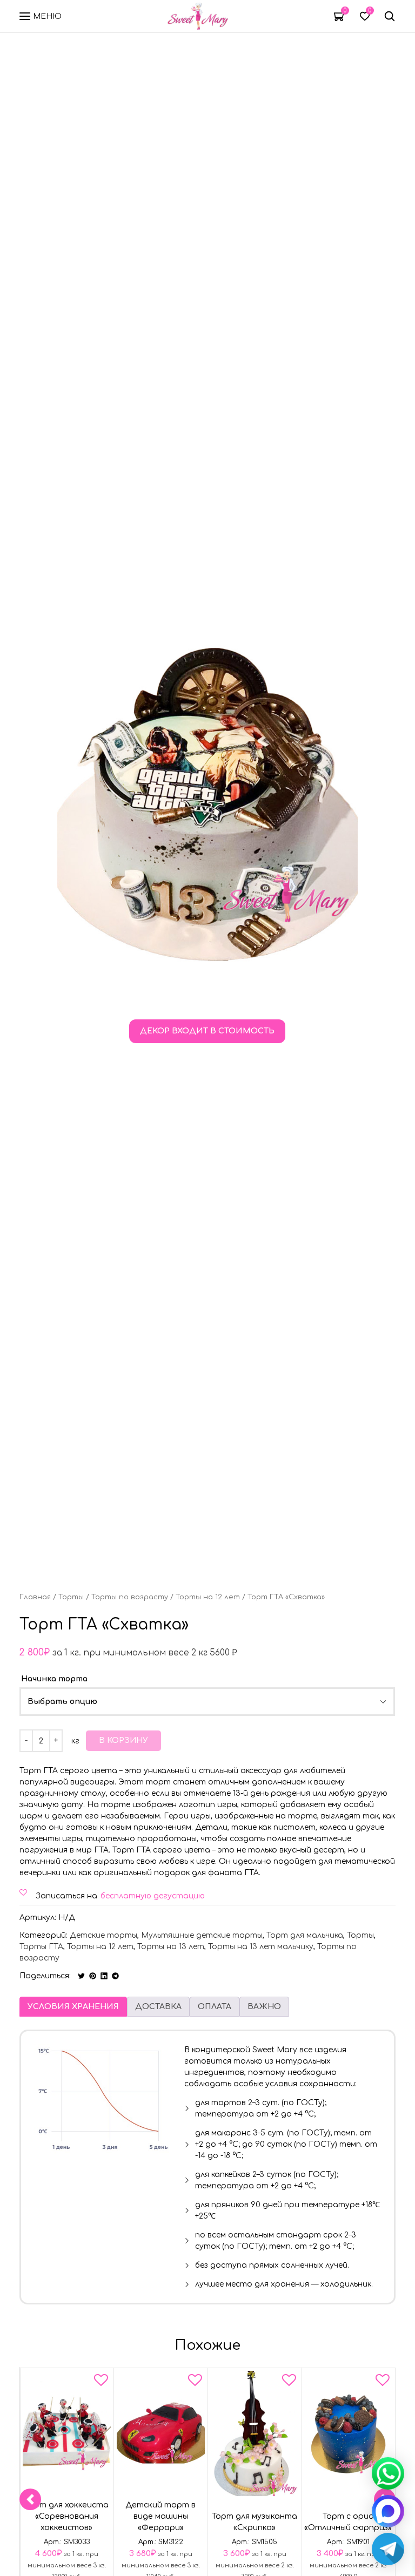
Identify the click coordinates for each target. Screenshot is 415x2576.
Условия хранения (73, 2007)
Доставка (158, 2007)
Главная (35, 1597)
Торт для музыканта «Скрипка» (255, 2523)
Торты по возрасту (130, 1597)
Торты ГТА (41, 1947)
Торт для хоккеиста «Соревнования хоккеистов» (67, 2517)
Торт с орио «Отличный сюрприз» (349, 2523)
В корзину (123, 1740)
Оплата (215, 2007)
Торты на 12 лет (208, 1597)
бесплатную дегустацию (153, 1896)
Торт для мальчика (305, 1935)
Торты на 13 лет (171, 1947)
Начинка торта (54, 1679)
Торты (71, 1597)
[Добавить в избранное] (101, 2382)
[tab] (73, 2007)
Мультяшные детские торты (202, 1935)
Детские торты (103, 1935)
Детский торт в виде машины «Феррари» (160, 2517)
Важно (264, 2007)
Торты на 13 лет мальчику (261, 1947)
